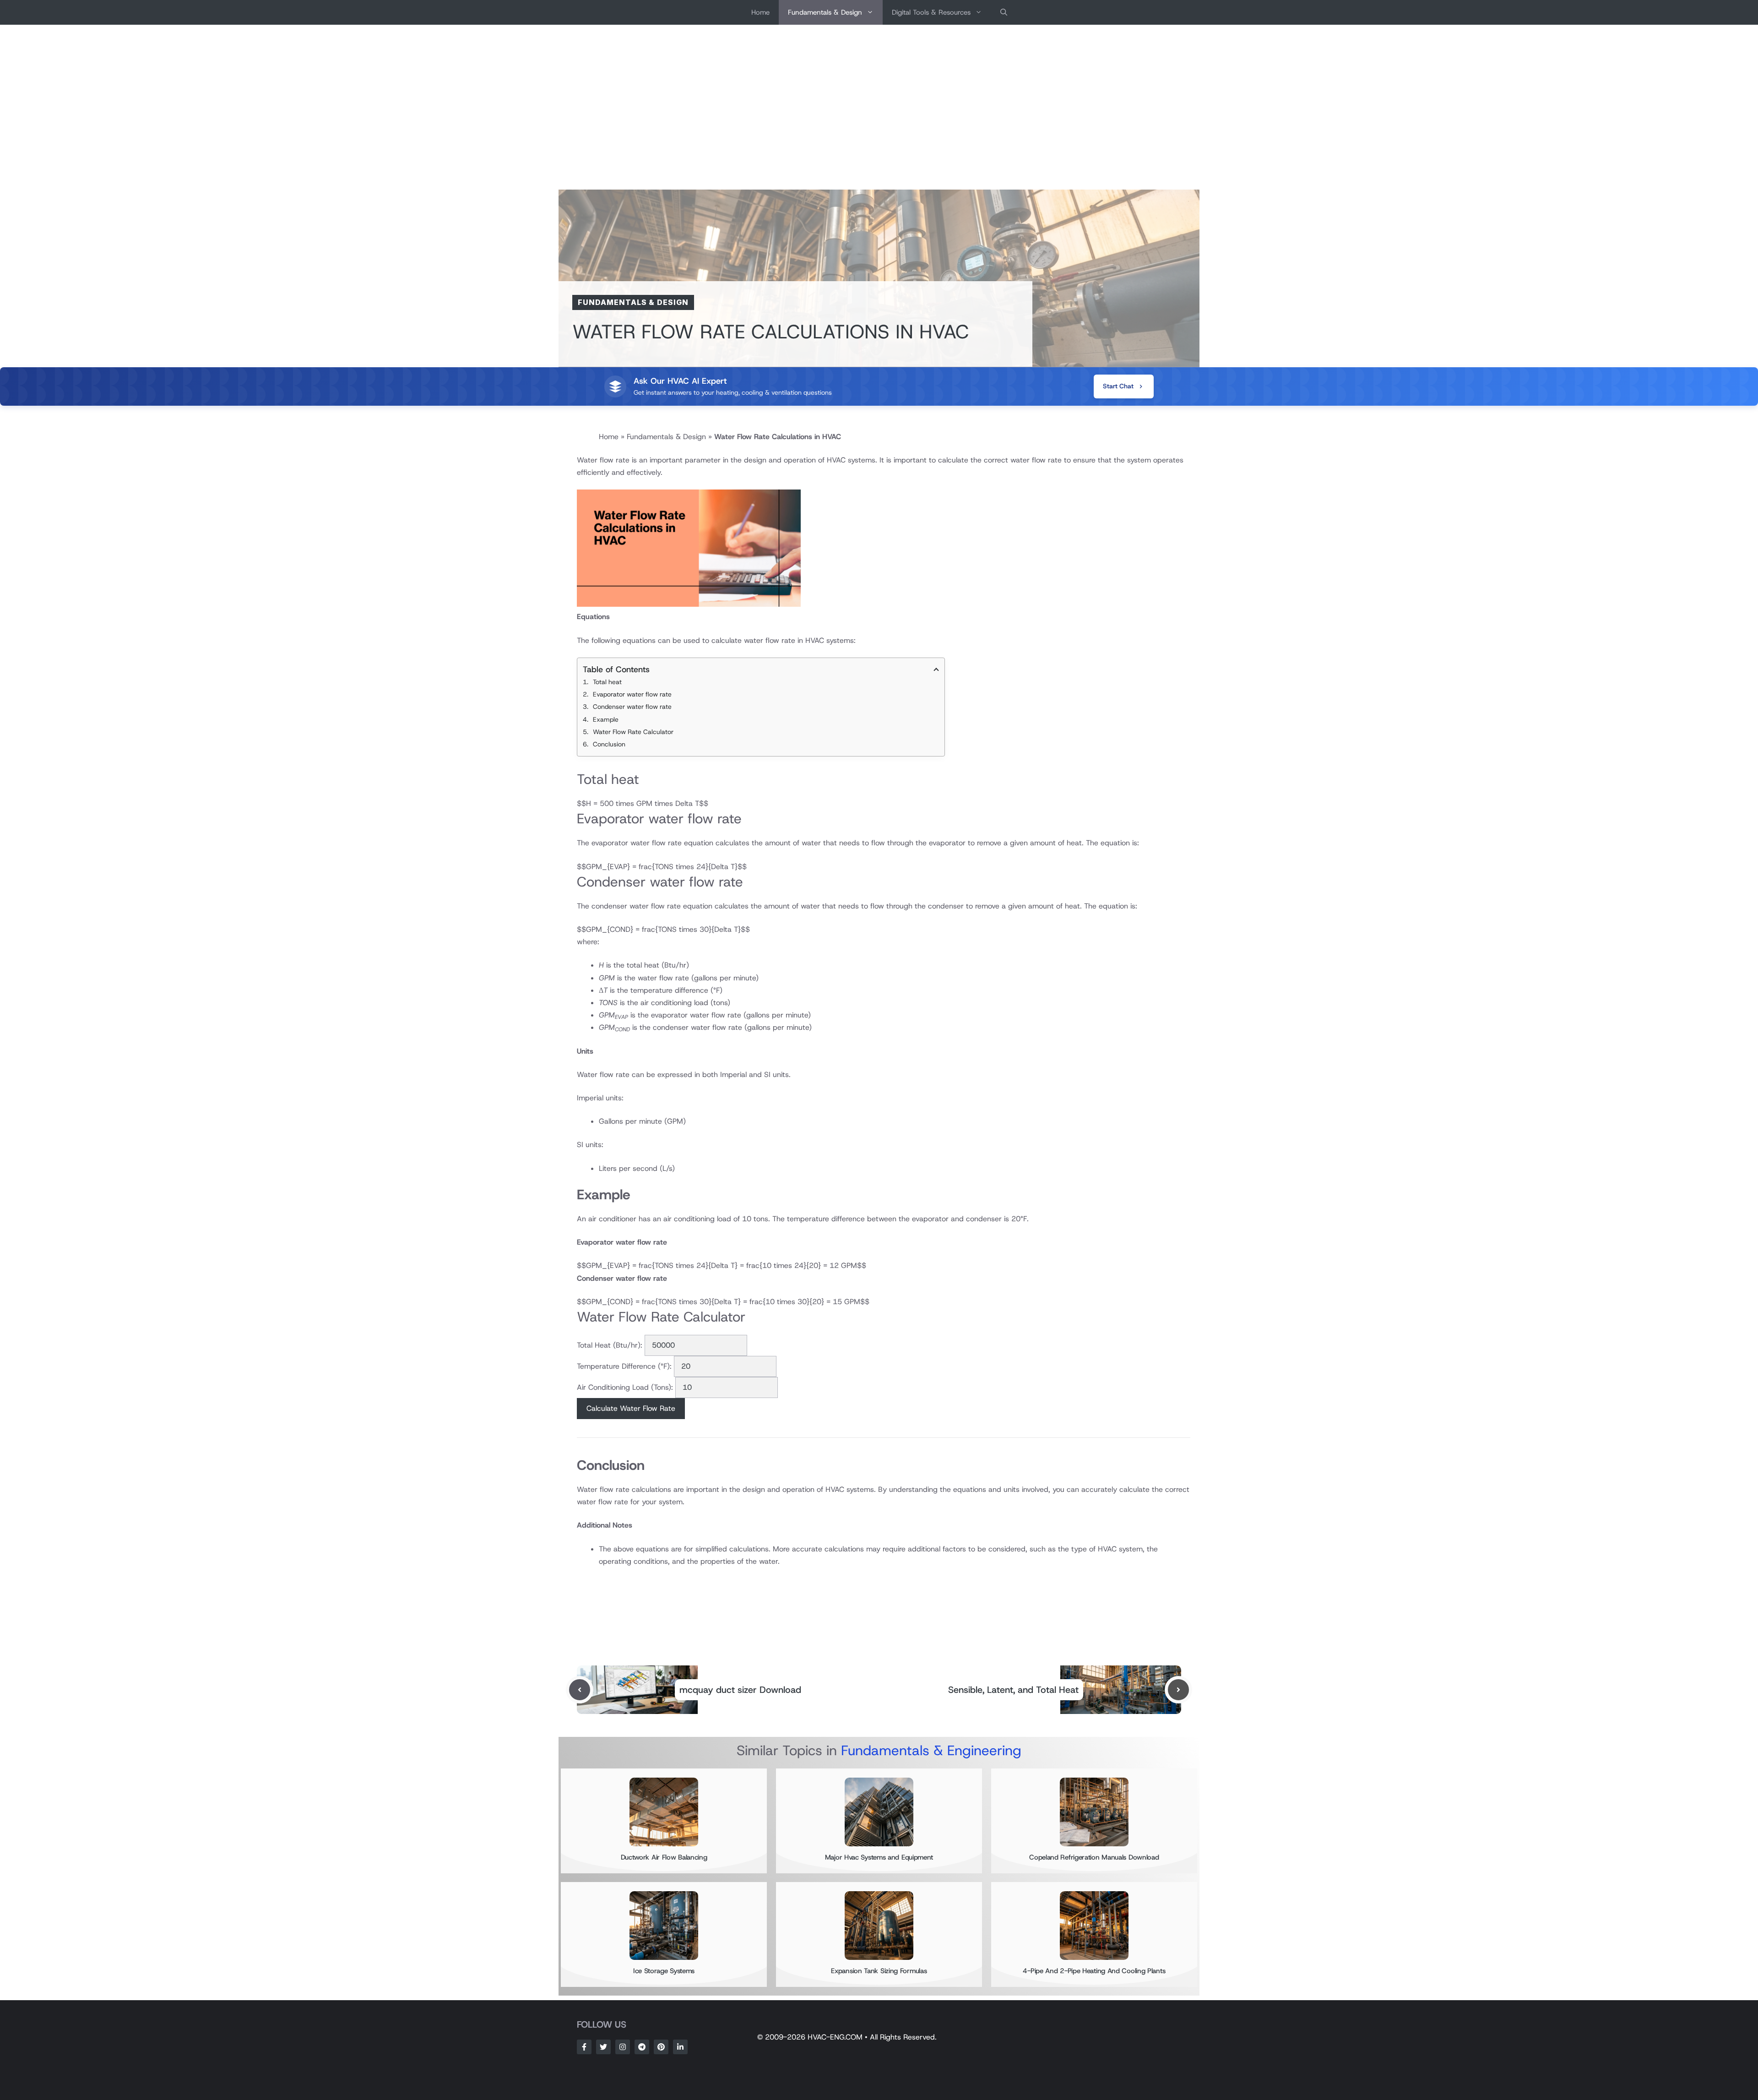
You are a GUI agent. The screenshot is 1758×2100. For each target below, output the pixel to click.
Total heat (607, 682)
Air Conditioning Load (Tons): (625, 1387)
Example (606, 719)
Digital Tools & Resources (931, 12)
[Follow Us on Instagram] (623, 2047)
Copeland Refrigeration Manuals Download (1094, 1857)
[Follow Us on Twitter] (603, 2047)
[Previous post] (580, 1690)
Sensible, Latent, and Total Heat (1013, 1690)
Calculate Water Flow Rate (631, 1408)
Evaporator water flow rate (632, 694)
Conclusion (609, 744)
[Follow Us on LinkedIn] (680, 2047)
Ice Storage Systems (664, 1971)
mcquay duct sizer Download (740, 1690)
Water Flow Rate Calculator (633, 732)
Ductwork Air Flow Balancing (664, 1857)
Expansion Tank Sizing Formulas (879, 1971)
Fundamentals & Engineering (931, 1750)
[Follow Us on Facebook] (584, 2047)
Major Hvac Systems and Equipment (879, 1857)
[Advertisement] (879, 107)
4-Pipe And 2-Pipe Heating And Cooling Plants (1094, 1971)
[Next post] (1178, 1690)
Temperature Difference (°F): (624, 1366)
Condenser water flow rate (632, 707)
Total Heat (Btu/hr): (610, 1345)
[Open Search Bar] (1004, 12)
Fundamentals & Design (825, 12)
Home (760, 12)
